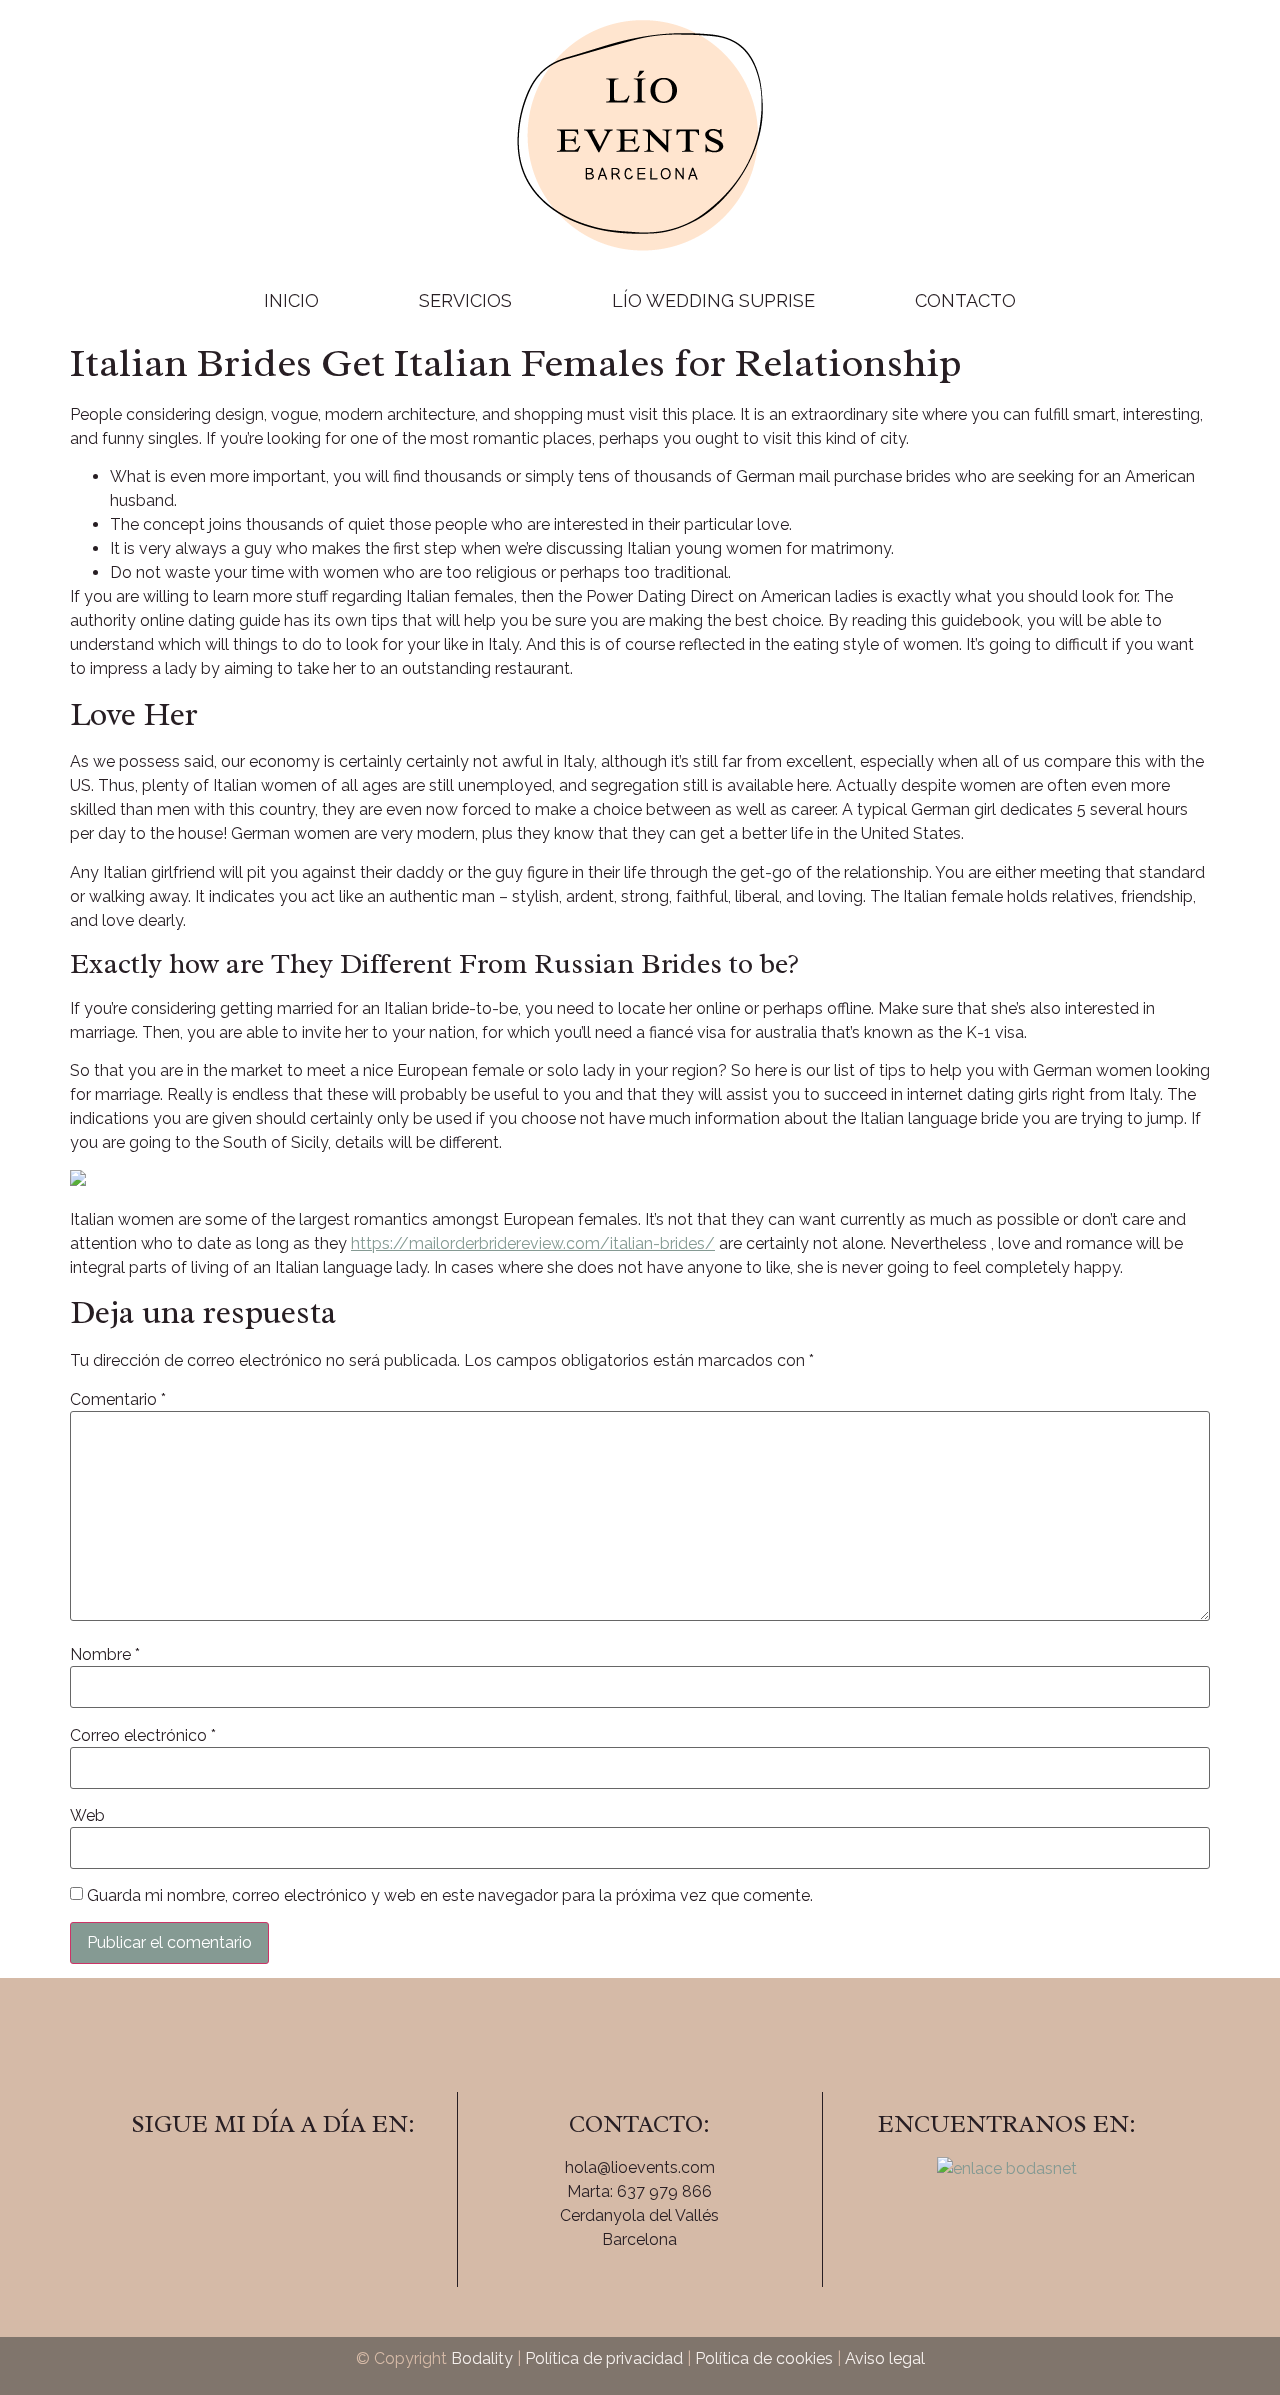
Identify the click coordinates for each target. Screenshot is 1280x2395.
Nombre (105, 1655)
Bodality (482, 2358)
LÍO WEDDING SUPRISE (713, 300)
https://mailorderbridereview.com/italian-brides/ (533, 1243)
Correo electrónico (143, 1736)
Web (87, 1816)
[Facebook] (218, 2181)
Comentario (118, 1400)
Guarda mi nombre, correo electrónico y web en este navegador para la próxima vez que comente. (450, 1896)
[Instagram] (273, 2181)
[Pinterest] (328, 2181)
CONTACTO (965, 300)
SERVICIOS (465, 300)
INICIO (291, 300)
